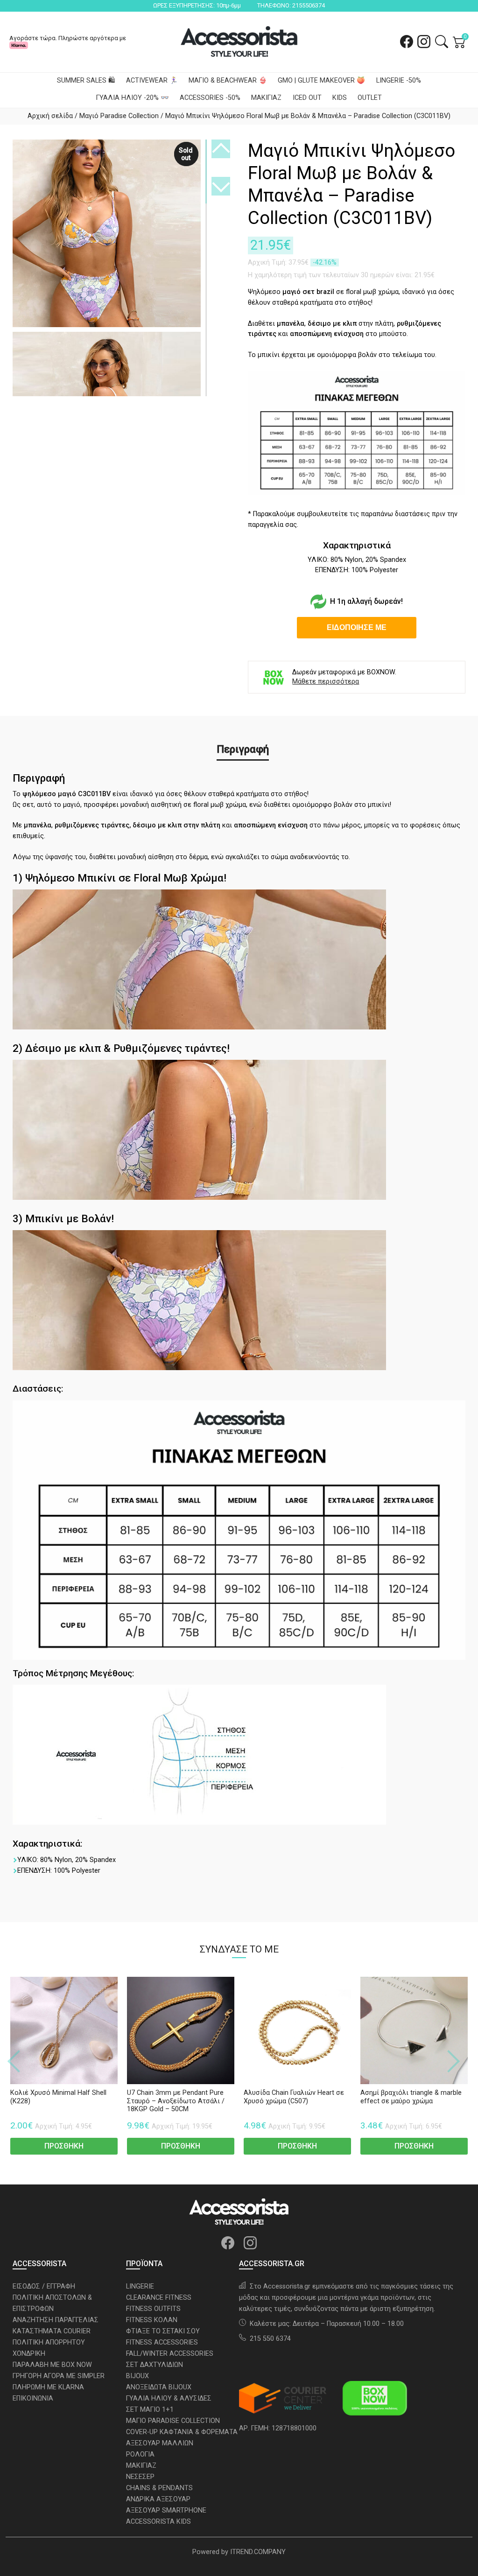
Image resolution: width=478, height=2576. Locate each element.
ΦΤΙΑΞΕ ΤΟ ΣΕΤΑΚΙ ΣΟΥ (163, 2331)
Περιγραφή (243, 749)
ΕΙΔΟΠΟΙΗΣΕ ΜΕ (357, 627)
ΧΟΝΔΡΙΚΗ (29, 2354)
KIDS (340, 98)
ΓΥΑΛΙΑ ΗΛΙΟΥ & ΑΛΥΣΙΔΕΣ (169, 2398)
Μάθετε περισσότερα (326, 682)
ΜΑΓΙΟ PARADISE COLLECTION (173, 2421)
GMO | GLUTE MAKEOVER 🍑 (321, 80)
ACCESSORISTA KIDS (158, 2522)
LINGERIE (140, 2286)
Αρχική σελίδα (50, 116)
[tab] (243, 749)
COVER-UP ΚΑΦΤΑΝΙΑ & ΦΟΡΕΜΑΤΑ (182, 2432)
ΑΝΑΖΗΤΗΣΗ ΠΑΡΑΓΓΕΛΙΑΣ (56, 2320)
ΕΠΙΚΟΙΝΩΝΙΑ (33, 2398)
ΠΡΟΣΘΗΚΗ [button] (64, 2146)
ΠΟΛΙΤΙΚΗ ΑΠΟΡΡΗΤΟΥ (49, 2342)
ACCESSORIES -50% (210, 98)
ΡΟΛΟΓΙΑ (140, 2454)
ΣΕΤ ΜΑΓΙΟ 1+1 (150, 2410)
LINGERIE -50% (399, 80)
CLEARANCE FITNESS (159, 2298)
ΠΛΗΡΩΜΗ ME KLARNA (48, 2387)
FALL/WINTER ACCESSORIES (170, 2354)
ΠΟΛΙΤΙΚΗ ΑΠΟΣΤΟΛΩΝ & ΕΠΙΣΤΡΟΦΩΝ (52, 2303)
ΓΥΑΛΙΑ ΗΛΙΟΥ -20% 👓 (133, 98)
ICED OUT (307, 98)
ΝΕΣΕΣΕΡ (140, 2477)
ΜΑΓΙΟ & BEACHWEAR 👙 (228, 80)
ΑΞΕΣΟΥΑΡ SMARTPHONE (166, 2510)
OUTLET (370, 98)
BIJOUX (137, 2376)
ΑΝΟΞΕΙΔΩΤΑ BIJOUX (159, 2387)
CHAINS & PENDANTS (159, 2488)
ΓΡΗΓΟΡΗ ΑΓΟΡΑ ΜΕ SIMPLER (59, 2376)
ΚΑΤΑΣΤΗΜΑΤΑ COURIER (52, 2331)
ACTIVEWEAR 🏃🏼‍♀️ (152, 80)
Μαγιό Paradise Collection (119, 116)
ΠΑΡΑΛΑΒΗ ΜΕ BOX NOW (52, 2365)
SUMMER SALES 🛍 (86, 80)
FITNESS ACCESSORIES (162, 2342)
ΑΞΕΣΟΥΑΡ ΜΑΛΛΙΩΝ (160, 2443)
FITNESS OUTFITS (153, 2309)
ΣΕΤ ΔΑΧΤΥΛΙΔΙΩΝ (155, 2365)
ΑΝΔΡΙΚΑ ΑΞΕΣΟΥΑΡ (158, 2499)
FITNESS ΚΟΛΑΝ (152, 2320)
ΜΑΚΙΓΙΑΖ (266, 98)
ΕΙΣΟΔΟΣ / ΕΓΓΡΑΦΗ (44, 2286)
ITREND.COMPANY (258, 2552)
